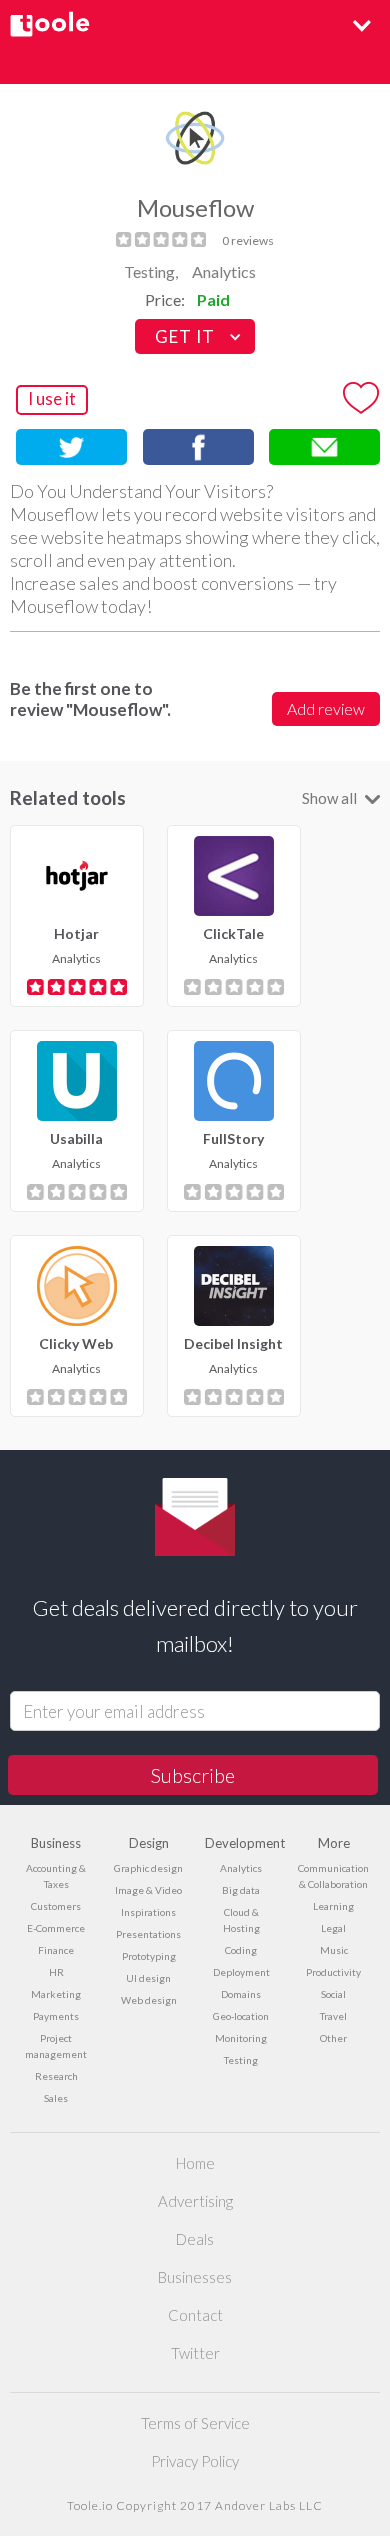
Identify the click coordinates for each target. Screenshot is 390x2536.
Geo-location (241, 2016)
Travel (333, 2016)
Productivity (333, 1972)
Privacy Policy (195, 2461)
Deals (195, 2239)
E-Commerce (56, 1928)
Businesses (195, 2277)
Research (56, 2076)
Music (334, 1950)
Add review (326, 708)
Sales (56, 2098)
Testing (241, 2060)
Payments (56, 2016)
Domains (241, 1994)
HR (56, 1972)
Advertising (195, 2201)
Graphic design (148, 1868)
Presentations (148, 1934)
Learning (333, 1906)
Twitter (195, 2353)
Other (333, 2038)
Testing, (151, 271)
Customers (56, 1906)
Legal (333, 1928)
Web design (149, 2000)
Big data (241, 1890)
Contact (195, 2315)
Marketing (56, 1994)
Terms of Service (195, 2423)
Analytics (224, 271)
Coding (241, 1950)
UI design (148, 1978)
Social (333, 1994)
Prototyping (149, 1956)
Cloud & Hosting (241, 1920)
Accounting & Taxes (56, 1876)
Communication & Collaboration (333, 1876)
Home (195, 2163)
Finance (56, 1950)
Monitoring (241, 2038)
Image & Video (148, 1890)
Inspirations (148, 1912)
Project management (56, 2046)
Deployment (241, 1972)
